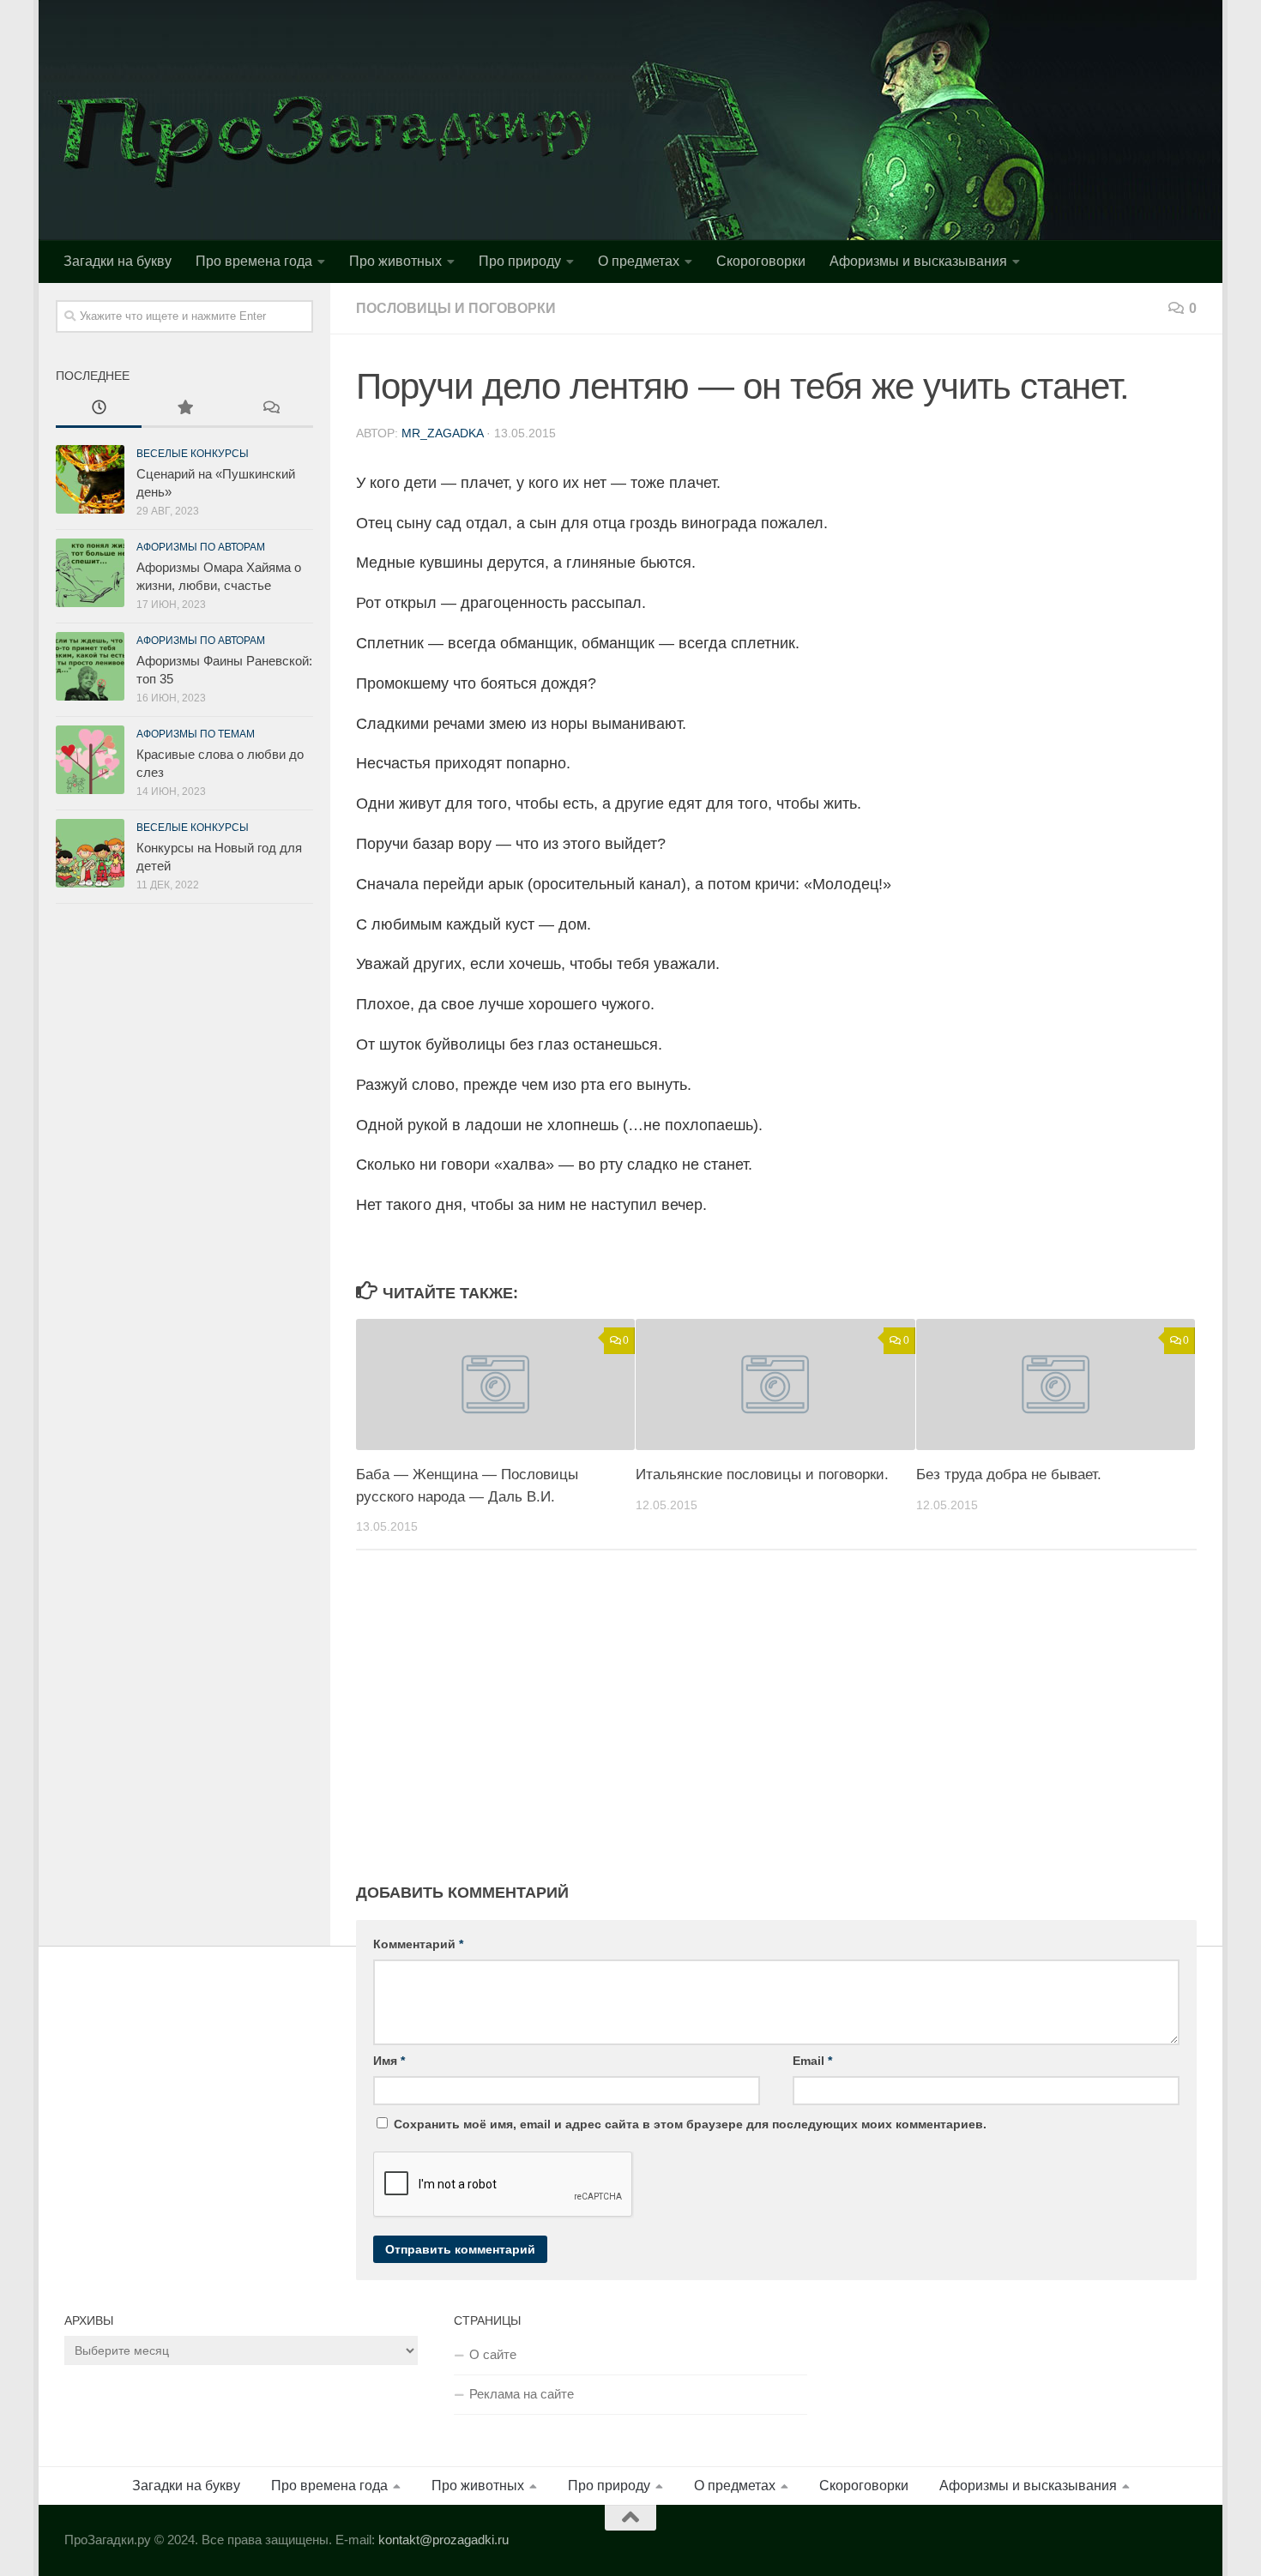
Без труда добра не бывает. (1009, 1475)
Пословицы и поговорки (456, 308)
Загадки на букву (118, 261)
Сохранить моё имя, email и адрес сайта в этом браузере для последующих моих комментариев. (690, 2124)
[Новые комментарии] (270, 409)
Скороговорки (761, 261)
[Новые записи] (99, 409)
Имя (389, 2061)
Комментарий (418, 1944)
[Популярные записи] (184, 409)
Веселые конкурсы (193, 454)
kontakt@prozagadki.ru (443, 2540)
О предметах (639, 261)
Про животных (395, 261)
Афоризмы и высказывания (918, 261)
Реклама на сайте (522, 2394)
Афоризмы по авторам (201, 547)
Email (812, 2061)
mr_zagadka (442, 433)
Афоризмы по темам (196, 734)
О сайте (493, 2354)
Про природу (520, 261)
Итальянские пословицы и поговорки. (762, 1475)
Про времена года (254, 261)
